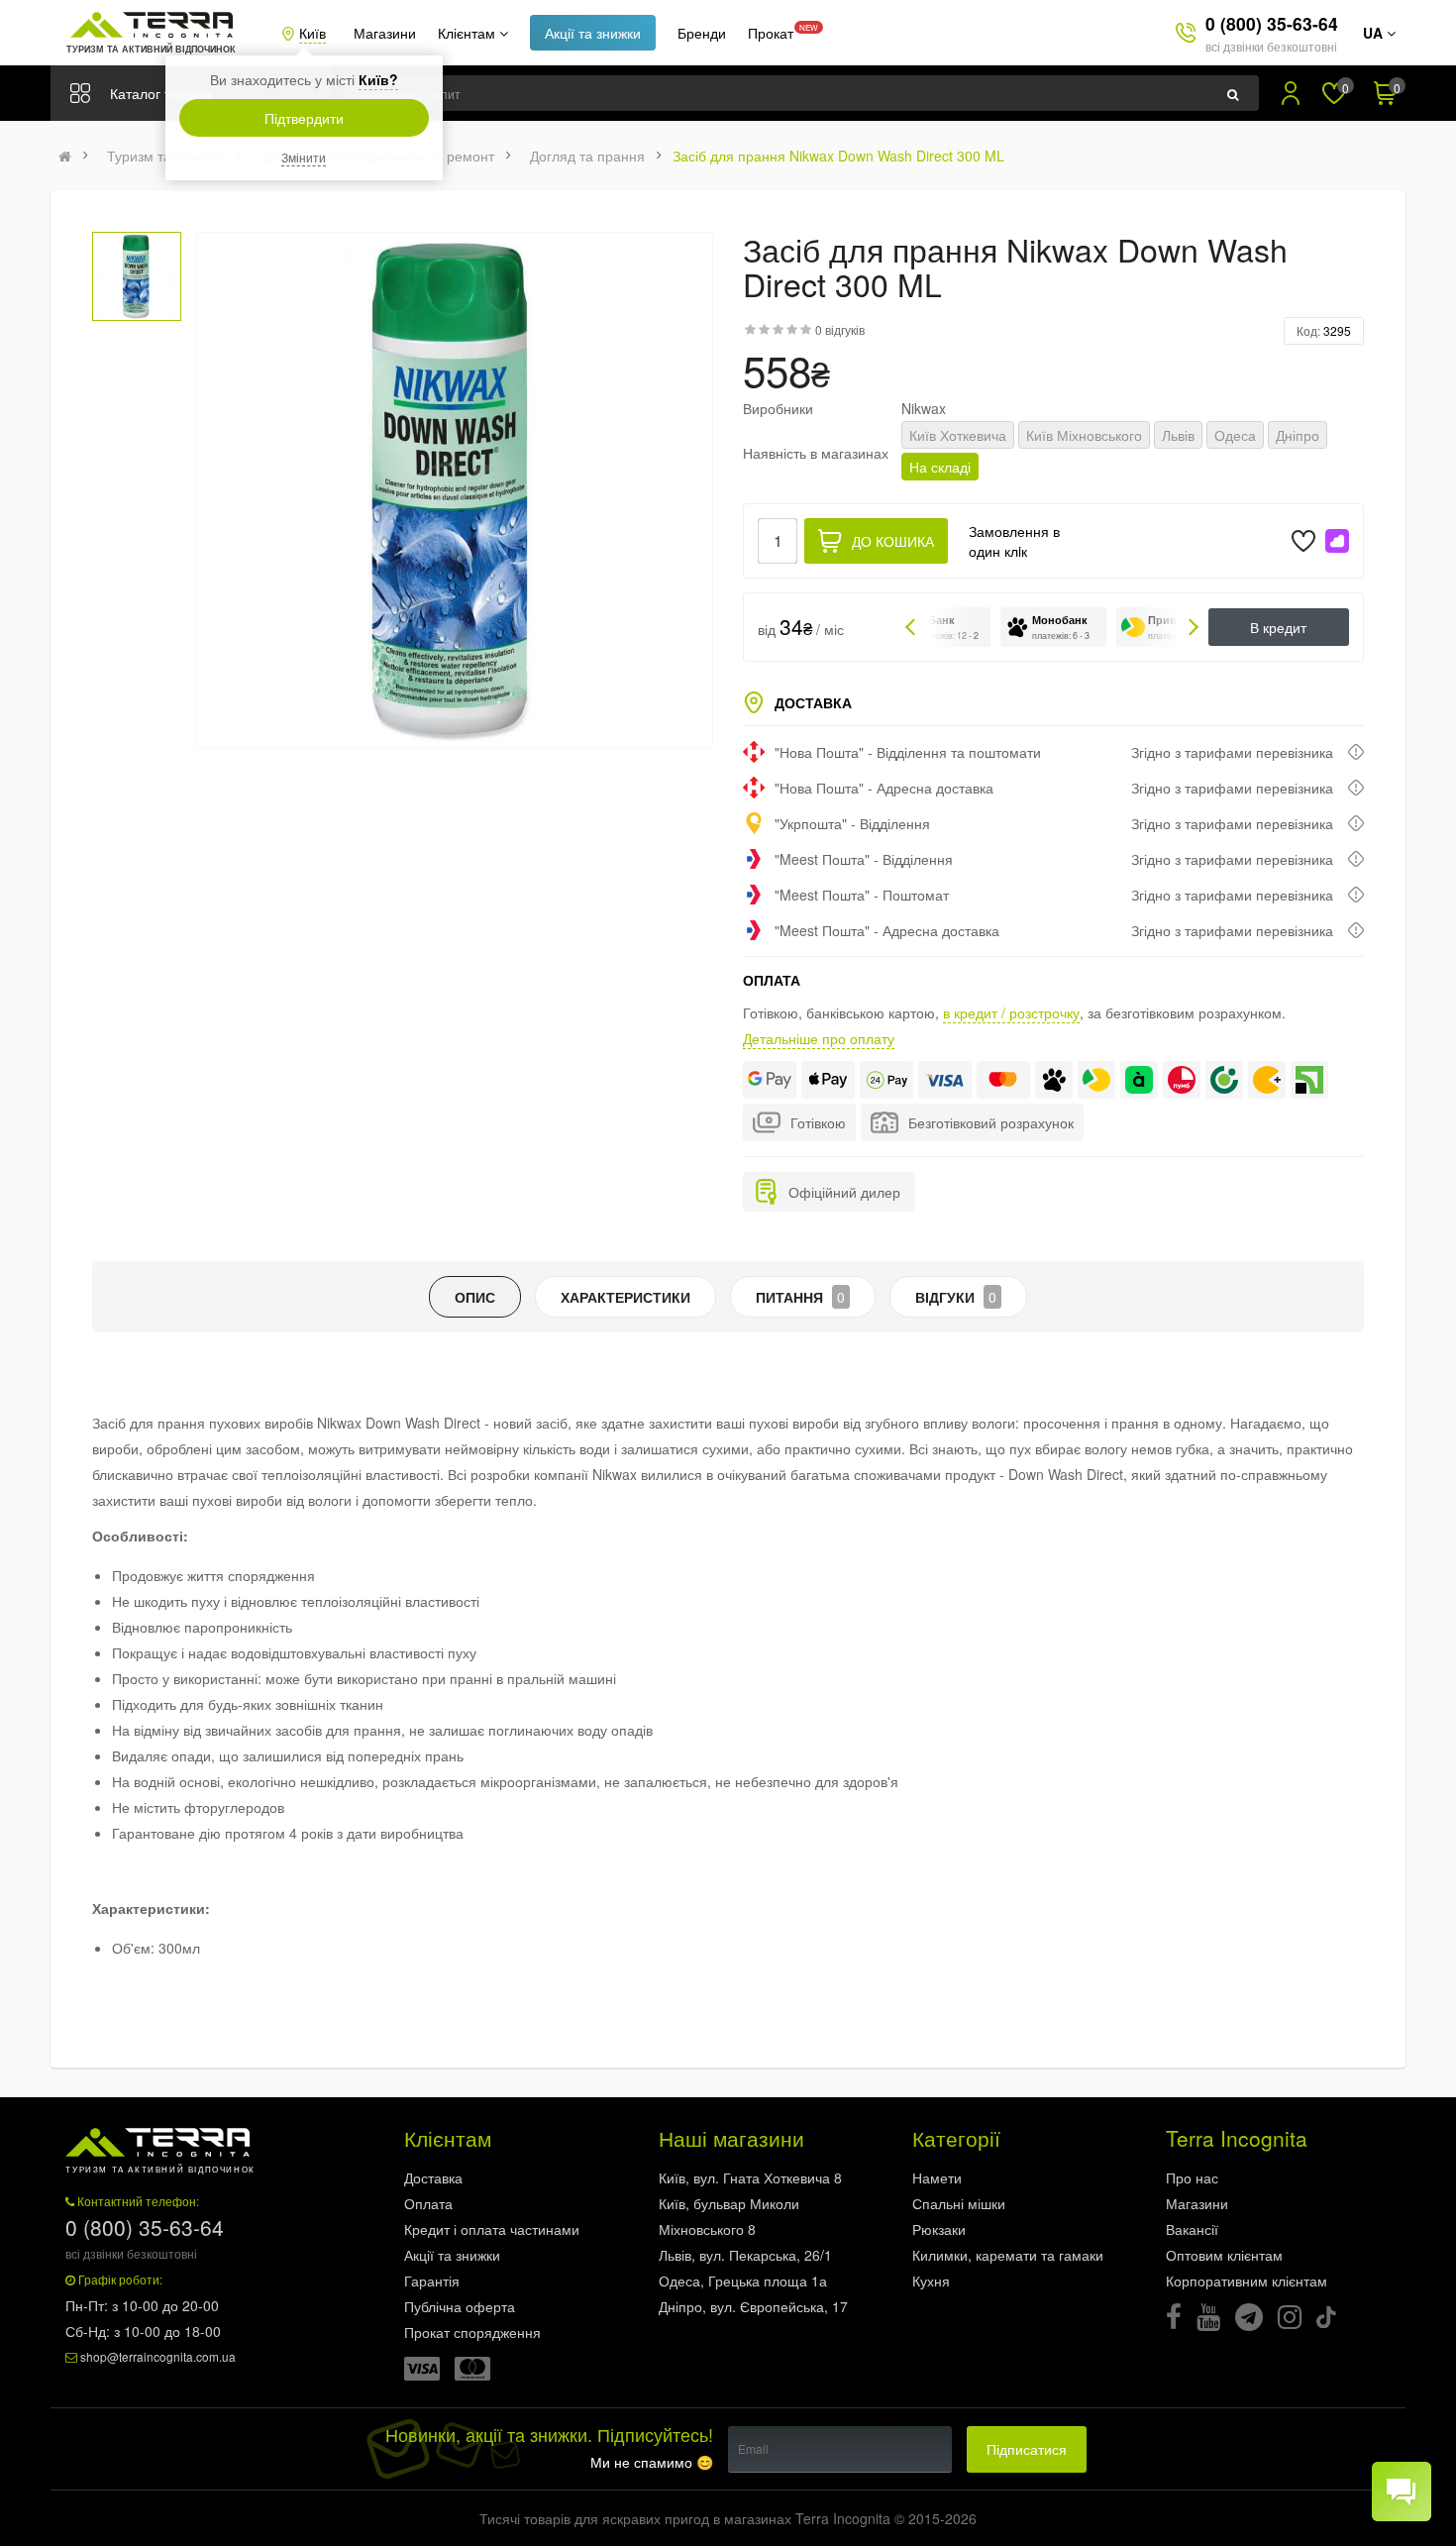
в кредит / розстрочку (1011, 1012)
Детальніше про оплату (819, 1038)
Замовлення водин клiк (1014, 541)
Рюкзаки (939, 2229)
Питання (800, 1297)
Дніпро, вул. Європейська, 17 (753, 2306)
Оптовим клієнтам (1224, 2255)
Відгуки (956, 1297)
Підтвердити (304, 118)
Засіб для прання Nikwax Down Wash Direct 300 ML (838, 156)
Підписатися (1027, 2449)
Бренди (702, 33)
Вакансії (1192, 2229)
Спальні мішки (959, 2203)
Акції (593, 33)
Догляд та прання (587, 156)
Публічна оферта (460, 2306)
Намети (937, 2177)
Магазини (385, 33)
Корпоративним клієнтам (1247, 2281)
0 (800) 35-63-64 (1272, 23)
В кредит (1278, 627)
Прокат (771, 33)
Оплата (428, 2203)
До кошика (893, 541)
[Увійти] (1291, 93)
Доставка (433, 2177)
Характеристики (625, 1297)
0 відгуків (840, 329)
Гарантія (432, 2281)
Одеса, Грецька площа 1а (743, 2281)
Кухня (931, 2281)
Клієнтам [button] (468, 33)
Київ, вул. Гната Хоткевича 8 (750, 2177)
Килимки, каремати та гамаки (1008, 2255)
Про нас (1192, 2177)
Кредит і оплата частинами (492, 2229)
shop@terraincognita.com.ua (158, 2356)
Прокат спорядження (472, 2332)
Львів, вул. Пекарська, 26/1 (745, 2255)
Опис (475, 1297)
